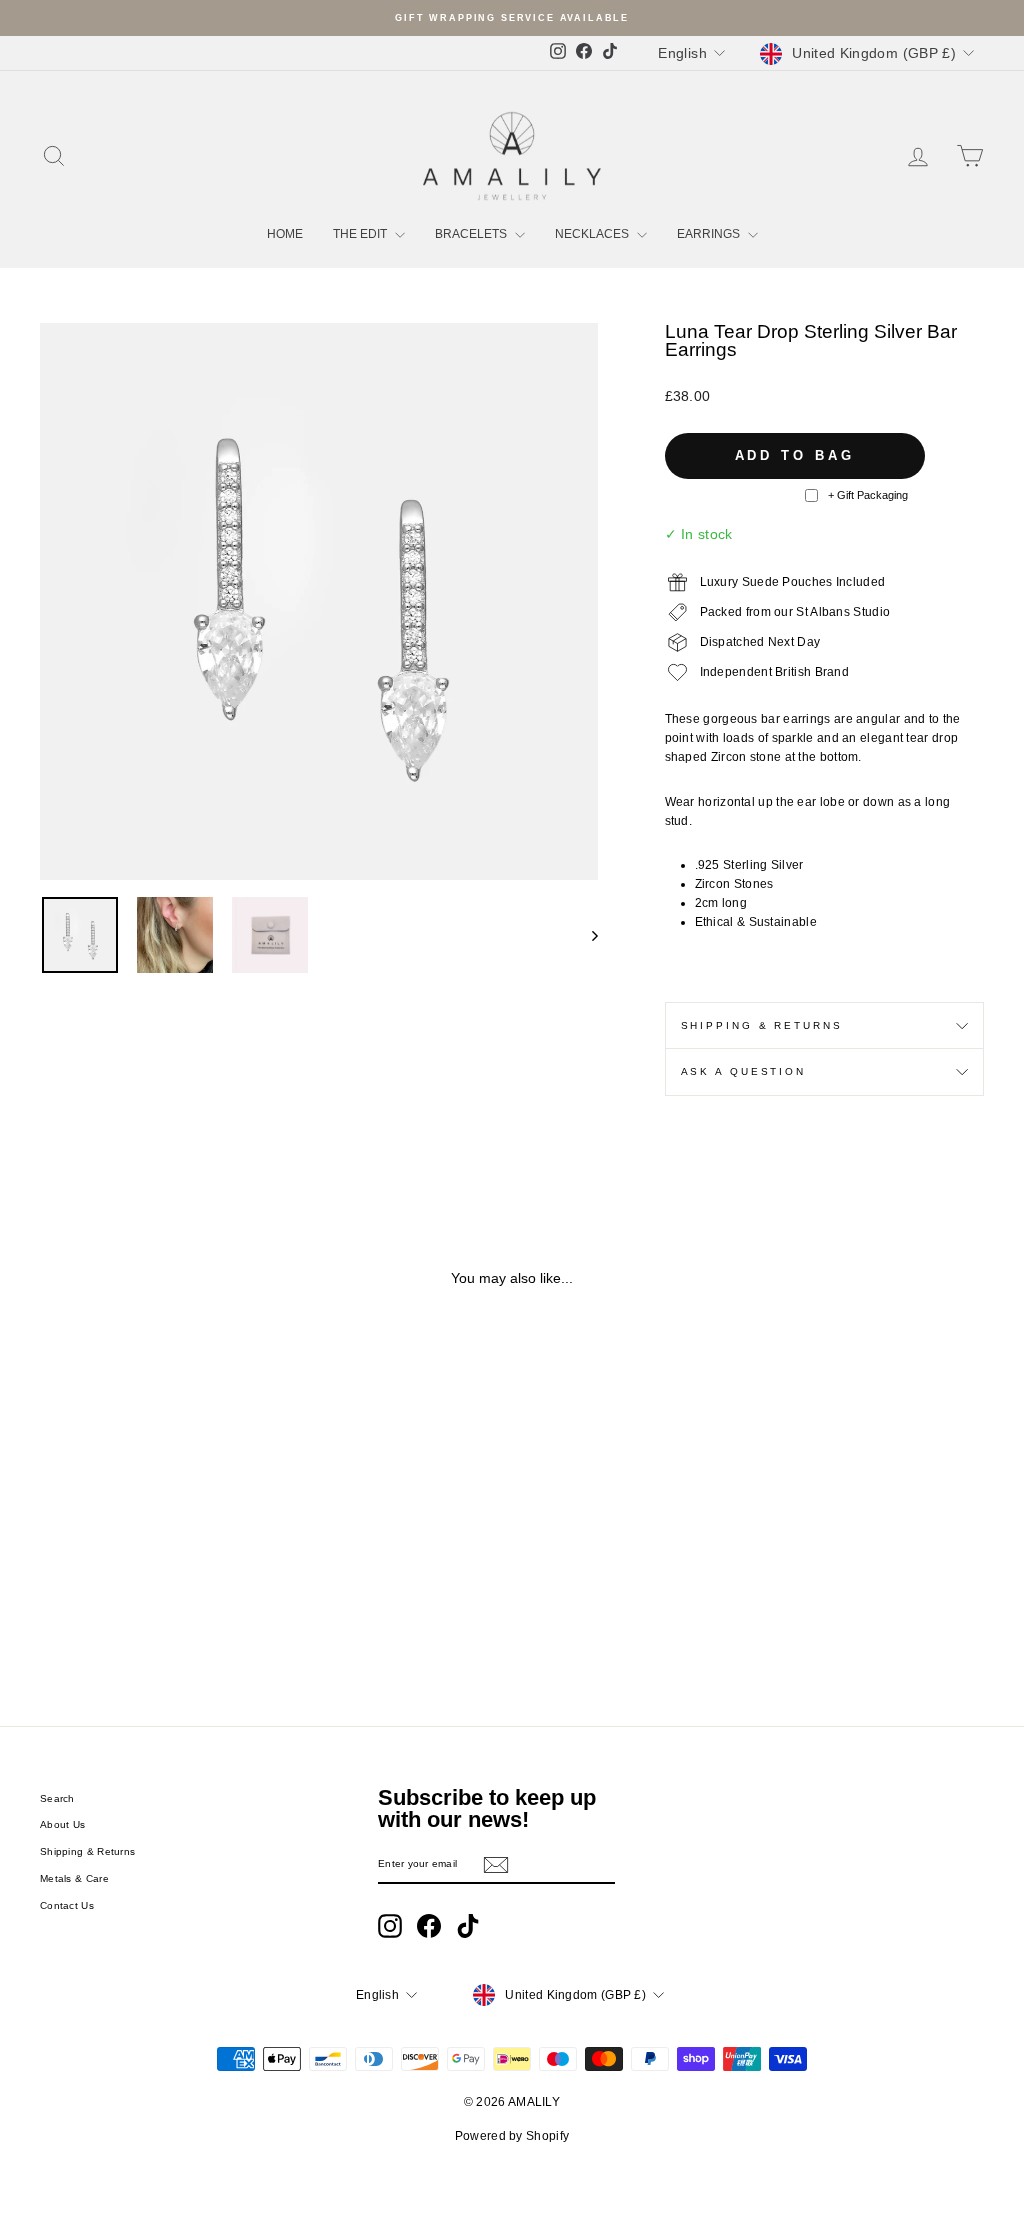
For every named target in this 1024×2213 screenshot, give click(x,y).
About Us (62, 1824)
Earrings (710, 234)
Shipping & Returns (762, 1025)
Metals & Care (74, 1878)
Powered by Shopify (512, 2136)
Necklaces (593, 234)
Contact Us (67, 1905)
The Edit (361, 234)
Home (285, 234)
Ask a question (743, 1071)
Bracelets (472, 234)
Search (57, 1798)
